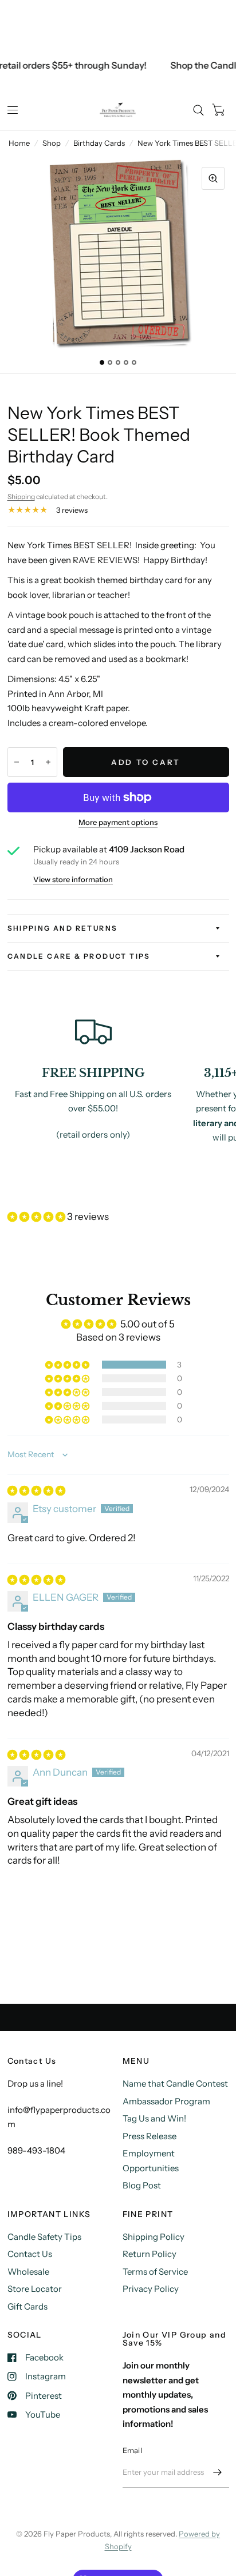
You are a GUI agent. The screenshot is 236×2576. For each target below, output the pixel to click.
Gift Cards (27, 2306)
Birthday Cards (99, 143)
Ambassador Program (166, 2101)
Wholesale (28, 2272)
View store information (73, 880)
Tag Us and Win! (154, 2118)
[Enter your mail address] (218, 2473)
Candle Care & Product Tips (79, 956)
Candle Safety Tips (44, 2237)
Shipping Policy (154, 2237)
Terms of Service (155, 2272)
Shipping (21, 497)
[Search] (198, 110)
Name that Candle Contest (175, 2083)
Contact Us (30, 2254)
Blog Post (142, 2185)
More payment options (118, 822)
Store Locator (35, 2289)
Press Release (150, 2136)
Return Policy (150, 2254)
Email (132, 2450)
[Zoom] (213, 178)
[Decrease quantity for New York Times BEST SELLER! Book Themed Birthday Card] (17, 762)
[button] (37, 1217)
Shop (52, 143)
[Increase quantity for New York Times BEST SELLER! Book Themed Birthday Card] (48, 762)
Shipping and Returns (63, 928)
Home (19, 143)
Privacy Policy (151, 2289)
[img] (36, 1490)
